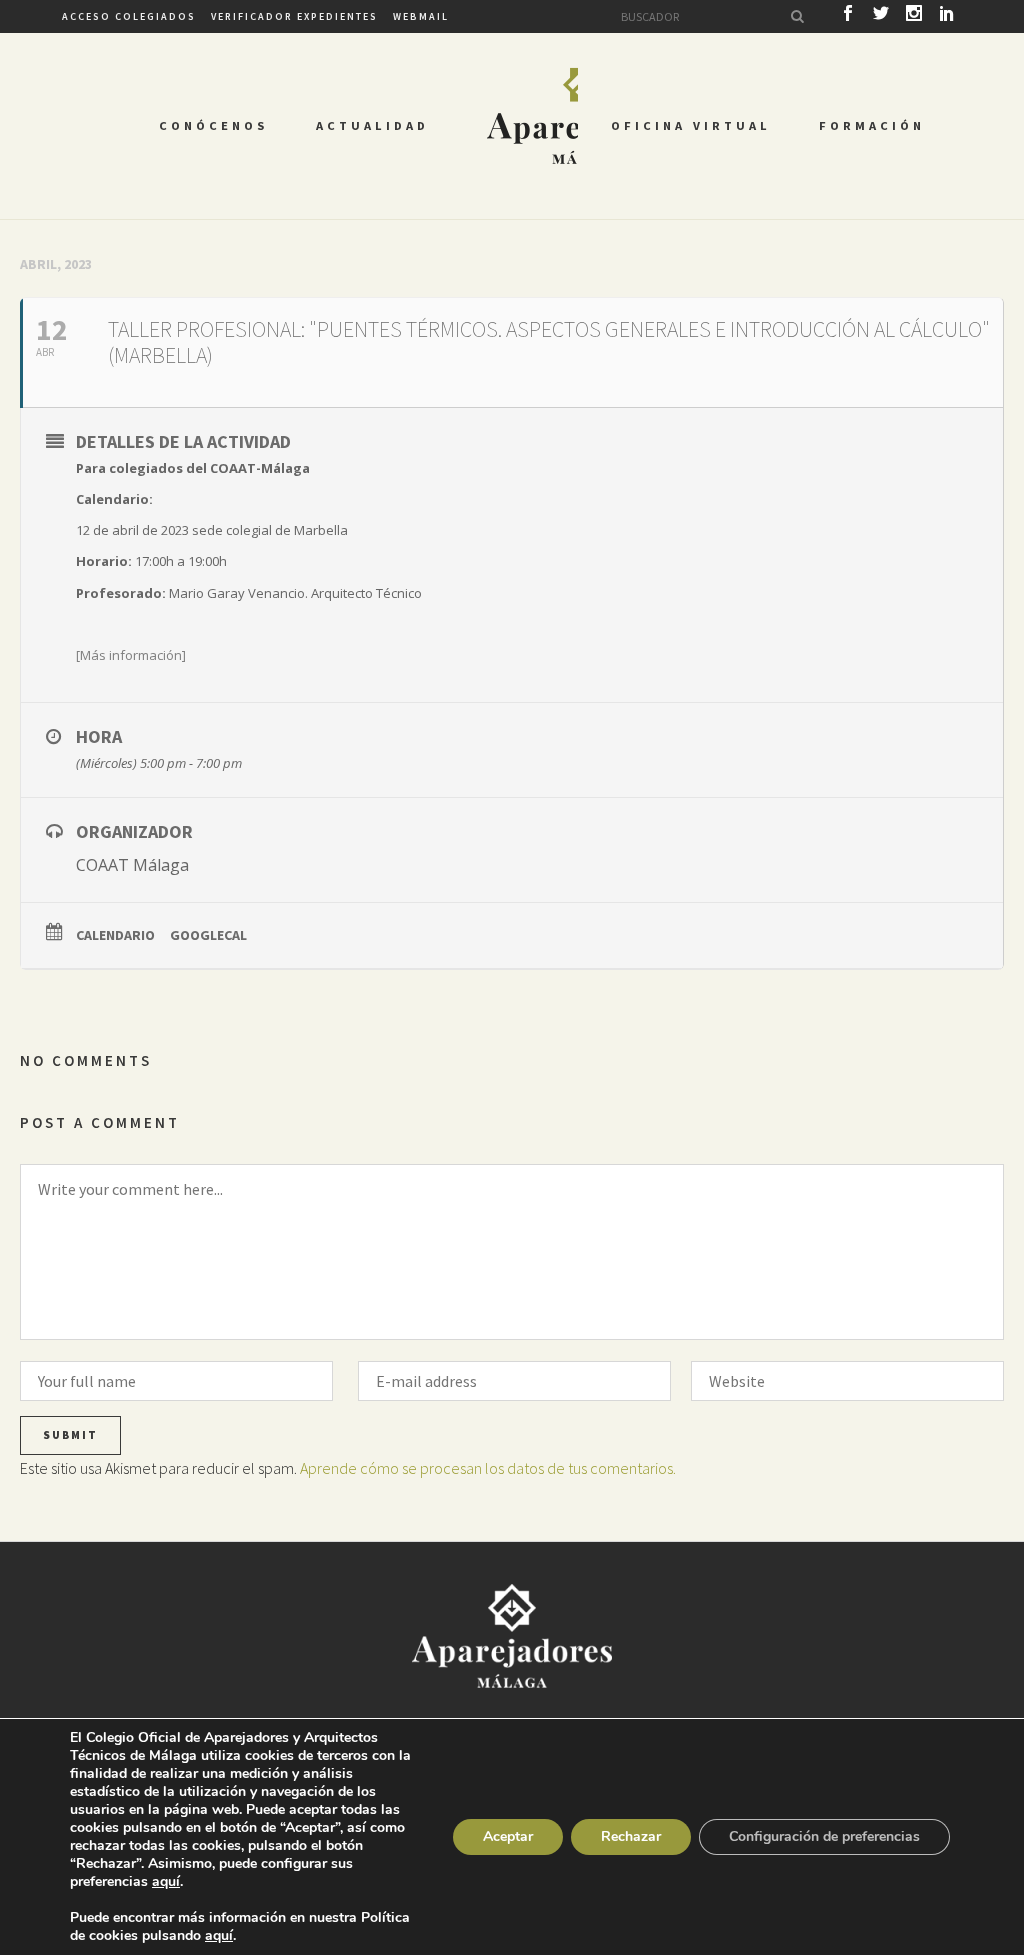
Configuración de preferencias (824, 1836)
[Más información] (131, 655)
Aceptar (508, 1836)
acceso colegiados (129, 16)
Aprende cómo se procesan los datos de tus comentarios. (488, 1468)
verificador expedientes (294, 16)
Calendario (115, 935)
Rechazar (631, 1836)
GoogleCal (208, 935)
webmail (421, 16)
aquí (166, 1882)
